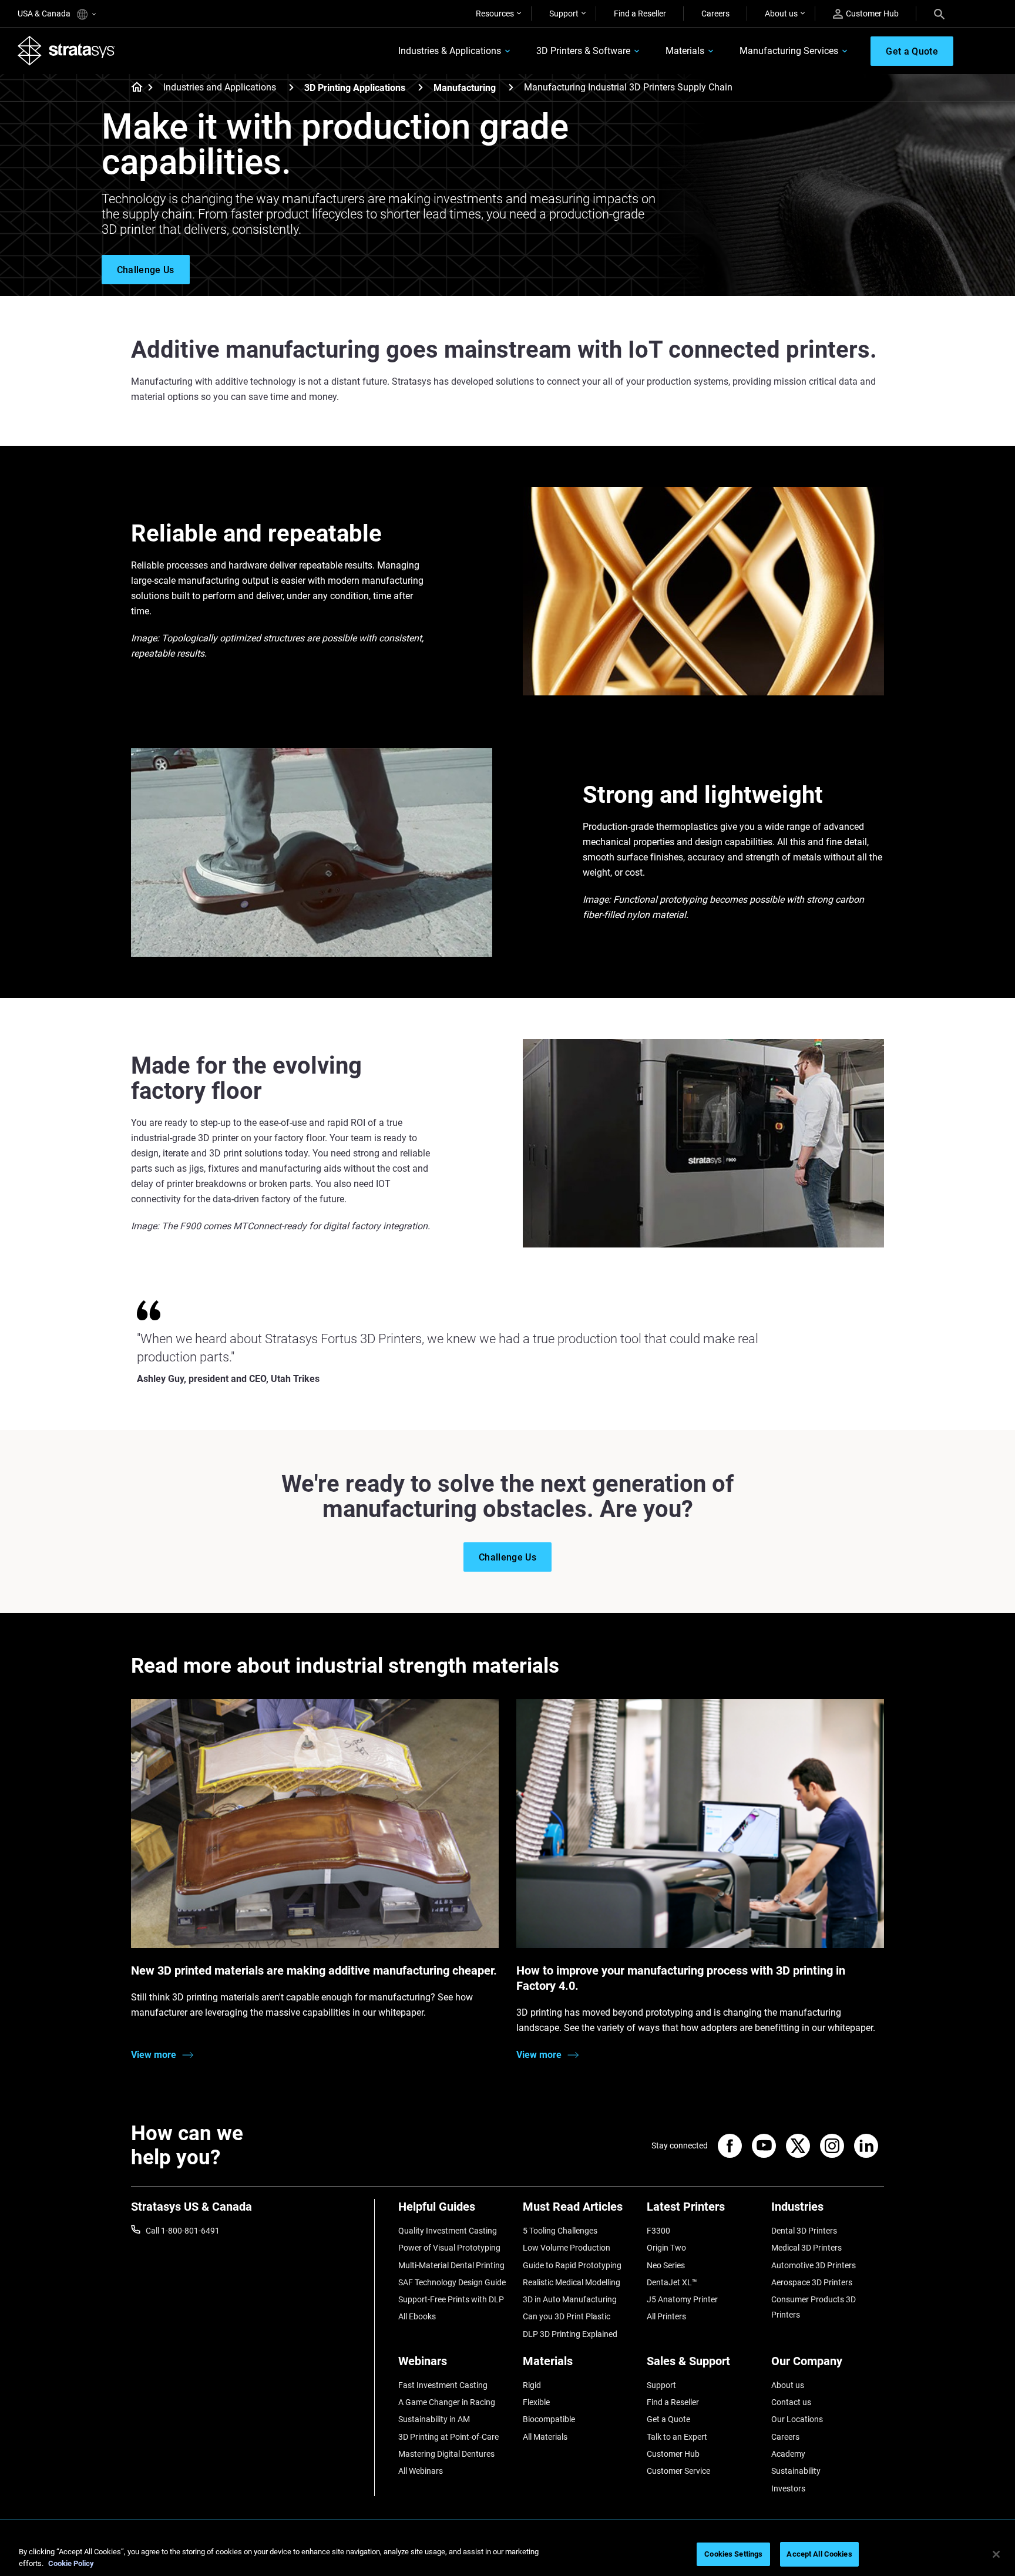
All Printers (666, 2316)
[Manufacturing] (511, 87)
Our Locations (797, 2419)
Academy (788, 2454)
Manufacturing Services (789, 51)
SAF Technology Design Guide (452, 2282)
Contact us (791, 2402)
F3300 (658, 2231)
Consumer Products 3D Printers (814, 2307)
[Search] (939, 14)
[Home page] (133, 88)
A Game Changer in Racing (447, 2402)
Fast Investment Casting (443, 2385)
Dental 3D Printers (804, 2231)
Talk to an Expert (677, 2437)
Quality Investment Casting (448, 2231)
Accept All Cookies (819, 2554)
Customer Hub (872, 14)
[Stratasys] (66, 51)
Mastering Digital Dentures (446, 2454)
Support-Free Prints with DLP (451, 2299)
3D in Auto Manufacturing (570, 2299)
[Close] (996, 2554)
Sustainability (796, 2471)
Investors (788, 2488)
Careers (715, 14)
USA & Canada (45, 14)
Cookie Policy (71, 2563)
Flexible (536, 2402)
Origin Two (666, 2248)
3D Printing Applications (355, 88)
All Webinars (421, 2471)
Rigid (532, 2385)
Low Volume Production (567, 2248)
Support (564, 14)
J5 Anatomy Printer (682, 2299)
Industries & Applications (450, 51)
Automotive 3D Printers (814, 2265)
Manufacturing (465, 88)
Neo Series (666, 2265)
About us (781, 14)
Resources (495, 14)
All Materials (545, 2437)
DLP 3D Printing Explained (570, 2334)
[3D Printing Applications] (421, 87)
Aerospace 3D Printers (812, 2282)
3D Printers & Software (583, 51)
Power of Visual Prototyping (449, 2248)
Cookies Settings (733, 2554)
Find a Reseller (640, 14)
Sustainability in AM (434, 2419)
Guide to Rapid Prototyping (572, 2265)
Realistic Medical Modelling (572, 2282)
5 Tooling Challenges (560, 2231)
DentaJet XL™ (672, 2282)
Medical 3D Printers (806, 2248)
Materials (685, 51)
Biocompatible (549, 2419)
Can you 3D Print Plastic (567, 2316)
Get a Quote (668, 2419)
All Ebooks (417, 2316)
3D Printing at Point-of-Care (448, 2437)
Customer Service (678, 2471)
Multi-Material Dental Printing (451, 2265)
